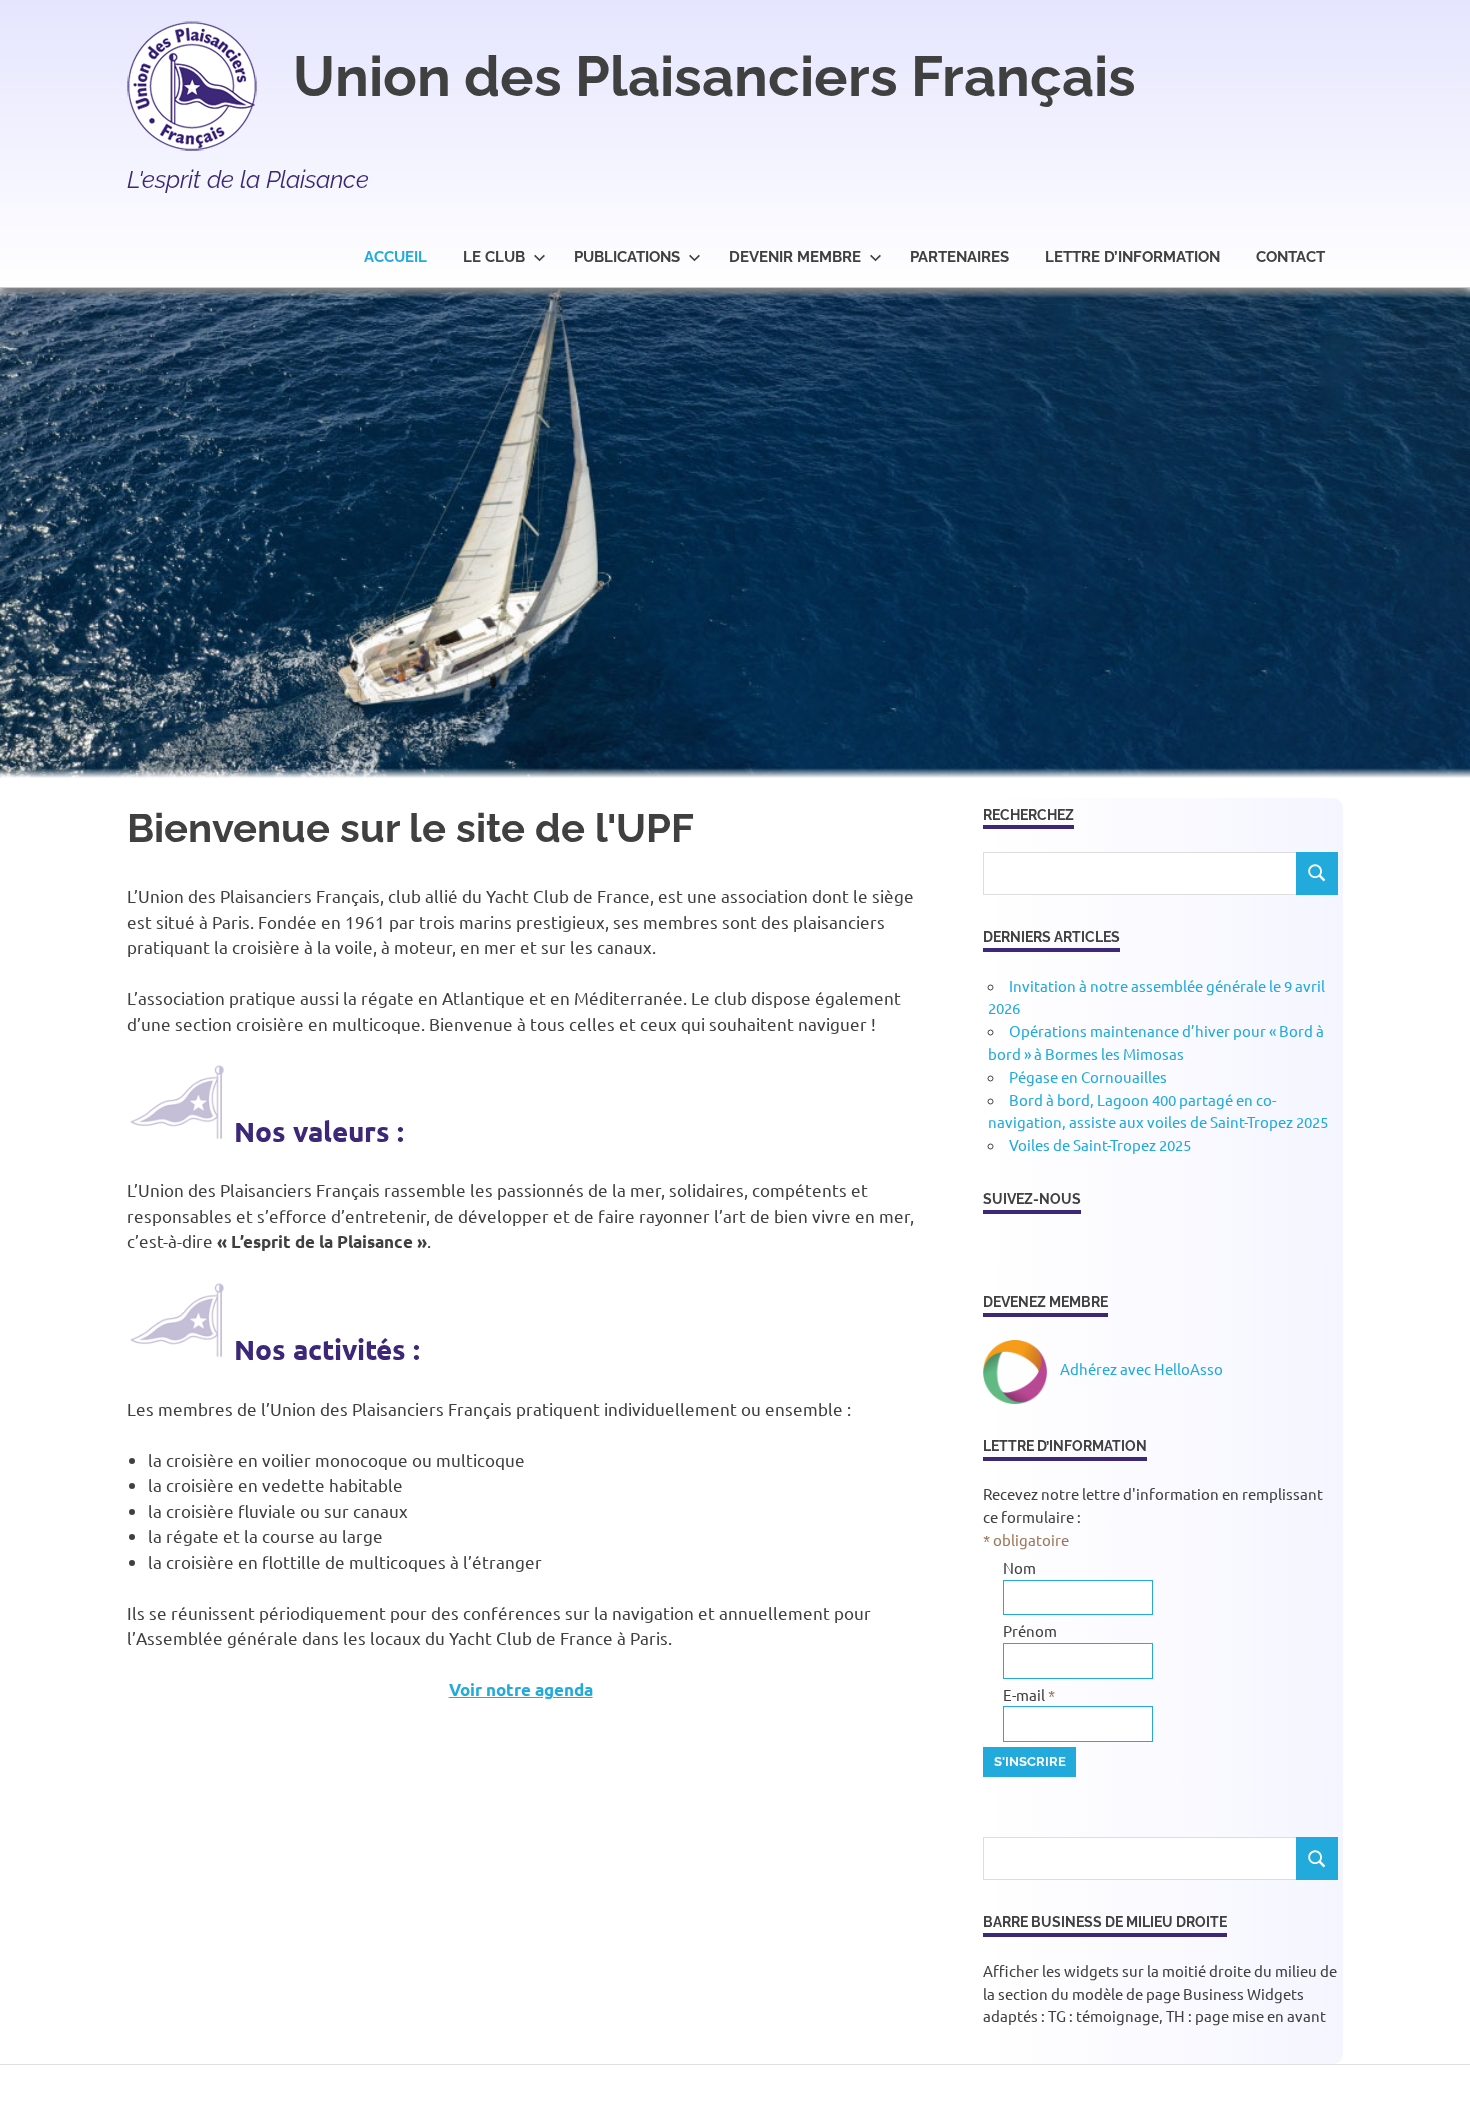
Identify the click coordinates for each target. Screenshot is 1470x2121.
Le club (494, 257)
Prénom (1030, 1630)
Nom (1019, 1567)
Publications (627, 257)
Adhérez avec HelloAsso (1140, 1368)
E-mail (1029, 1694)
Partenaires (959, 257)
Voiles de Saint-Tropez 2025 (1100, 1144)
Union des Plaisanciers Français (714, 76)
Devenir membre (795, 257)
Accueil (395, 257)
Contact (1290, 257)
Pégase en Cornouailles (1088, 1076)
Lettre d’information (1132, 257)
